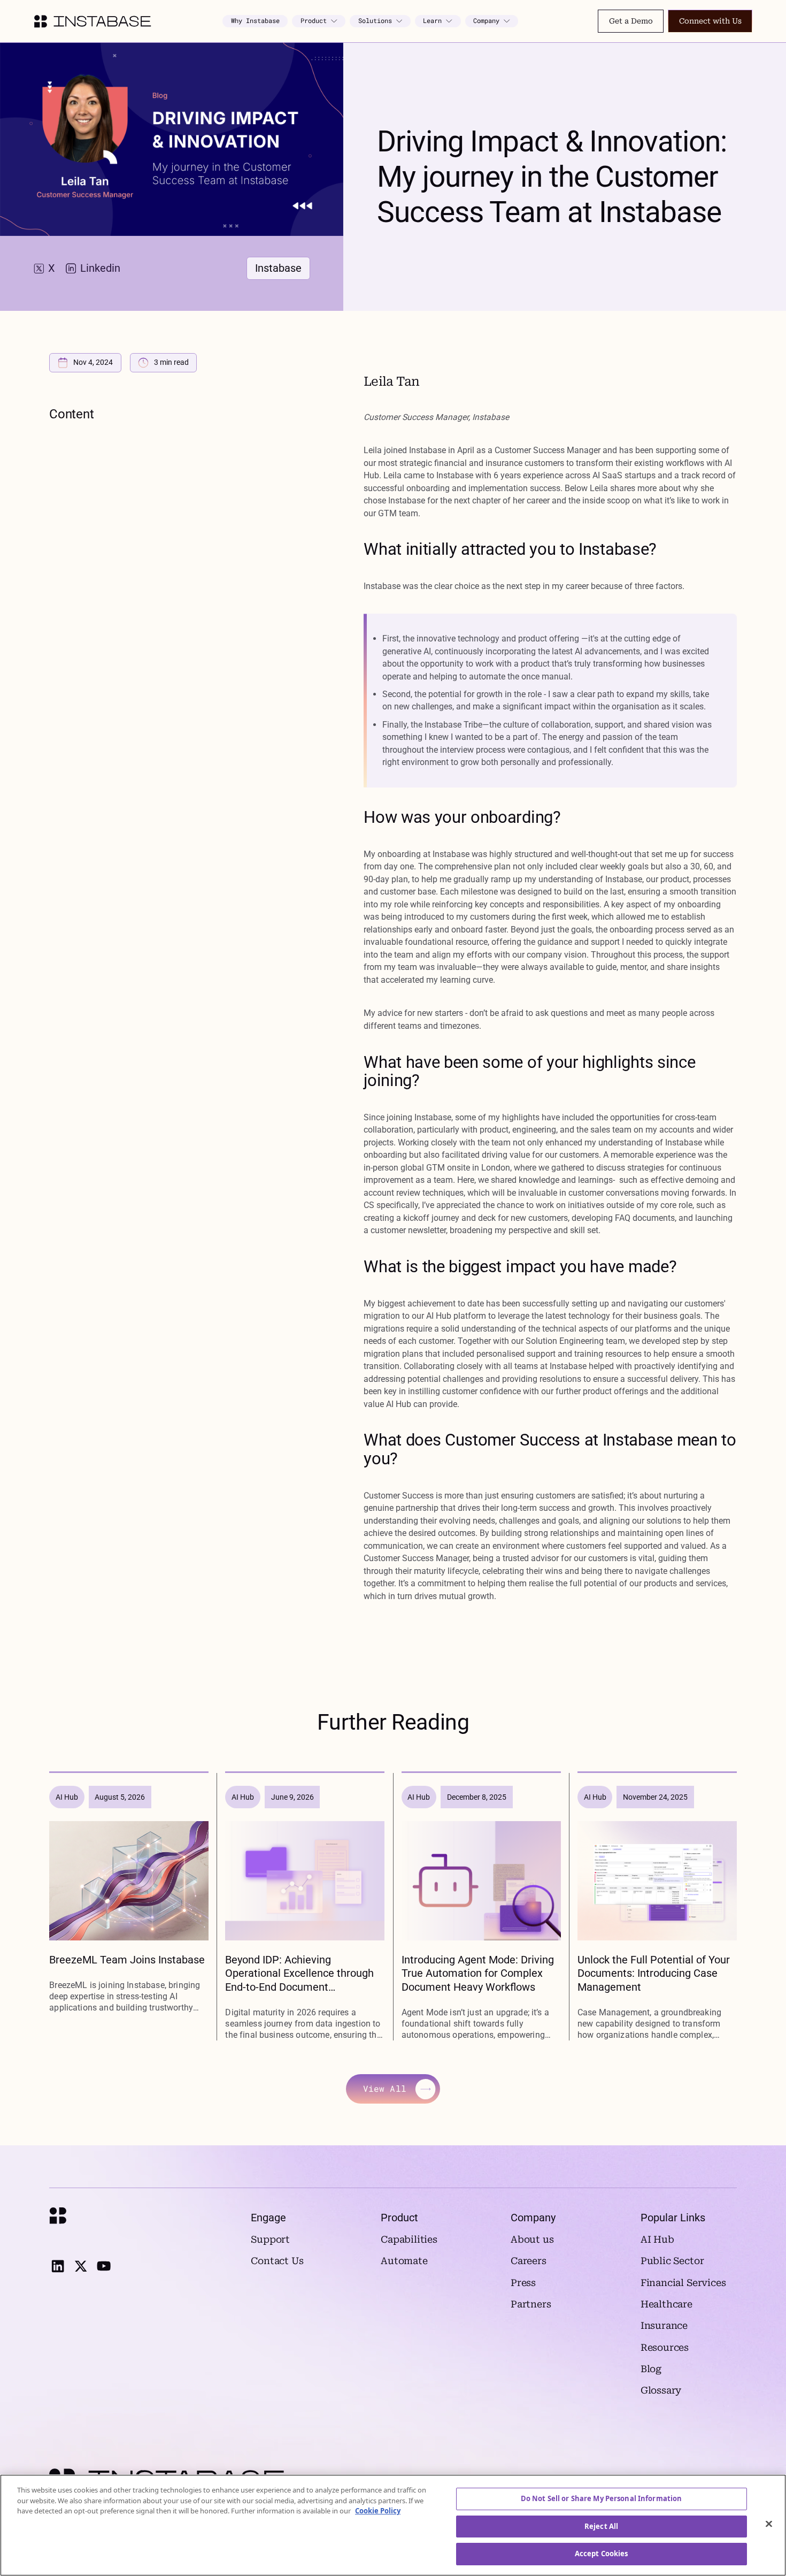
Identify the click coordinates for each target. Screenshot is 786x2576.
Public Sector (672, 2261)
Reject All (601, 2526)
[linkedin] (57, 2266)
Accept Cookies (602, 2554)
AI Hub (657, 2239)
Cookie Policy (378, 2511)
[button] (319, 21)
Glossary (661, 2390)
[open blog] (129, 1907)
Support (270, 2239)
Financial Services (683, 2283)
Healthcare (666, 2304)
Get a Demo (631, 21)
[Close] (769, 2524)
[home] (93, 21)
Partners (531, 2304)
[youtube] (103, 2266)
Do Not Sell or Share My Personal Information (602, 2498)
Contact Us (277, 2261)
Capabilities (409, 2239)
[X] (80, 2266)
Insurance (664, 2326)
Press (523, 2283)
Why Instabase (255, 21)
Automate (404, 2261)
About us (532, 2239)
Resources (665, 2348)
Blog (651, 2369)
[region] (393, 2525)
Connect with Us (710, 21)
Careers (529, 2261)
